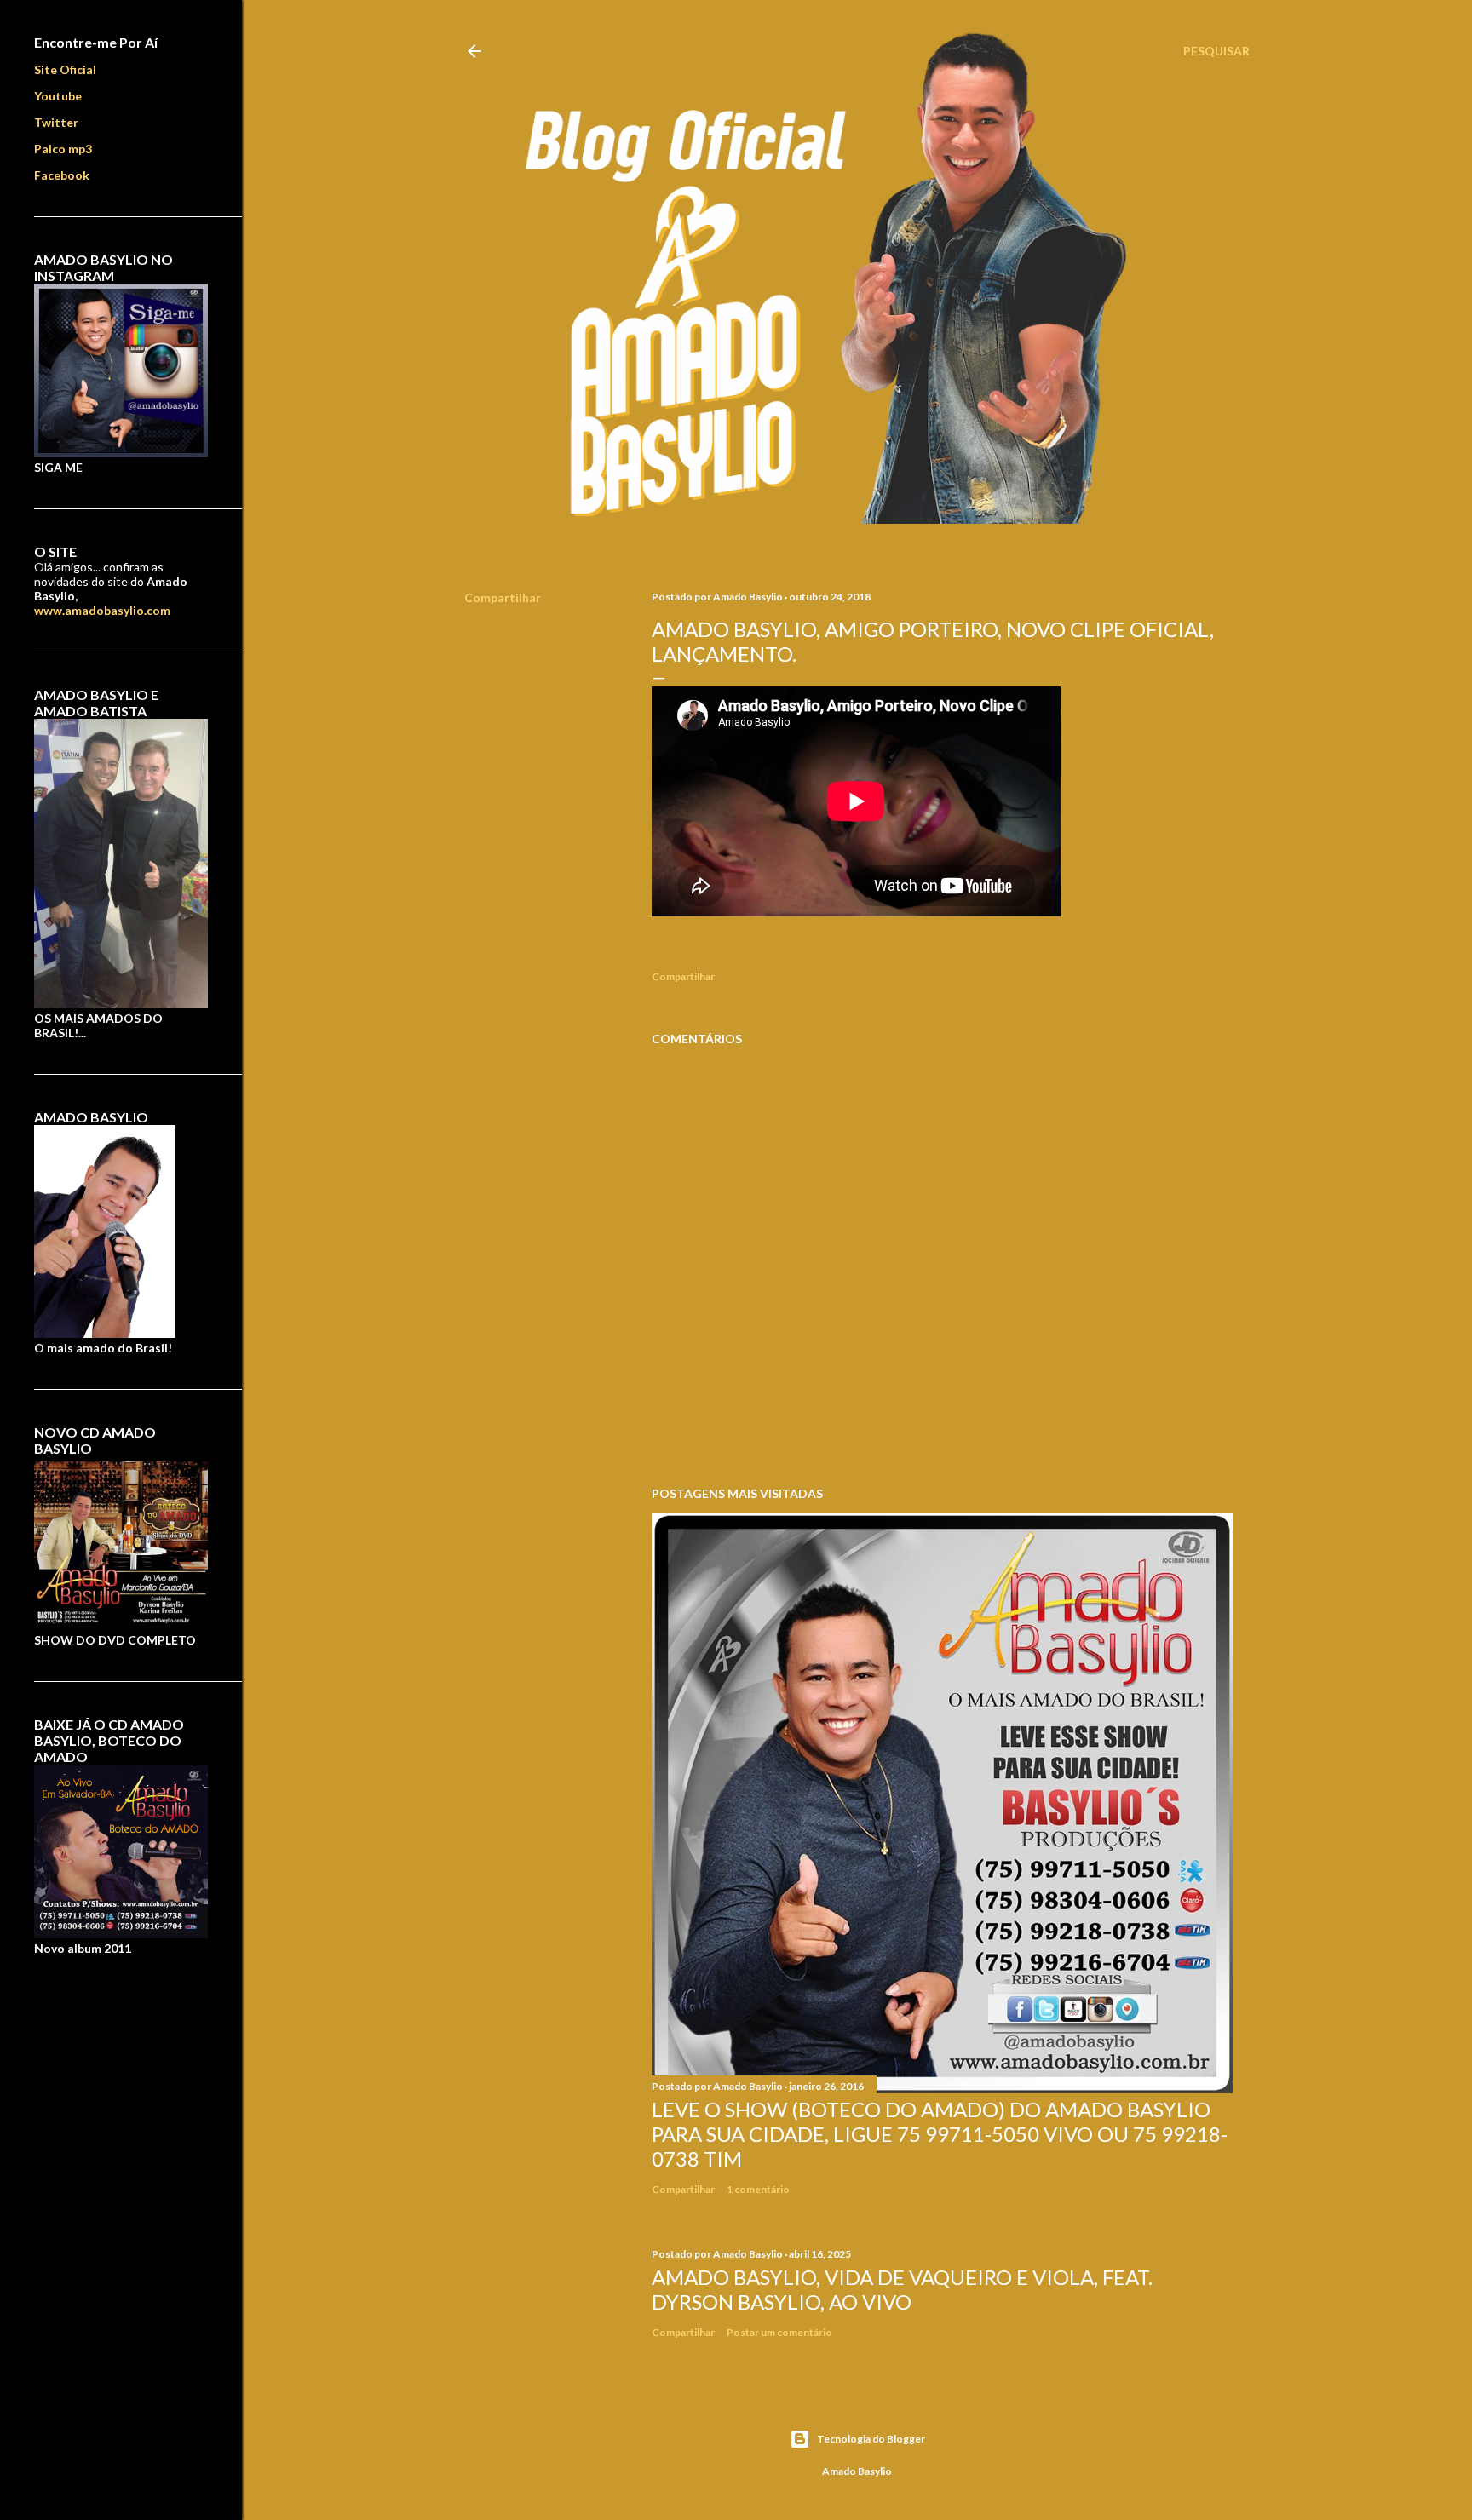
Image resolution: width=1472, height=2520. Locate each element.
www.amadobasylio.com (102, 610)
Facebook (62, 175)
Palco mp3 (63, 149)
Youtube (58, 96)
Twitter (56, 122)
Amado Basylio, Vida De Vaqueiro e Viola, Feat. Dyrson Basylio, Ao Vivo (902, 2289)
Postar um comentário (779, 2332)
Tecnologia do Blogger (871, 2439)
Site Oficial (65, 69)
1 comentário (758, 2189)
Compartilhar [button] (503, 597)
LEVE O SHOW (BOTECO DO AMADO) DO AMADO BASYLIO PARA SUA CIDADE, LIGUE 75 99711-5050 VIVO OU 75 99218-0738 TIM (940, 2134)
